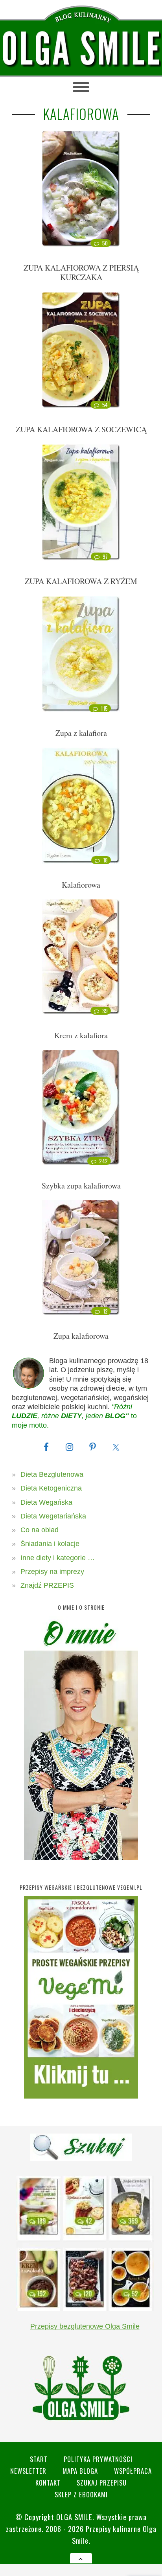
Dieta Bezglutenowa (52, 1474)
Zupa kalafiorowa (81, 1336)
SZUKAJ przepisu (102, 2483)
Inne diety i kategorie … (58, 1558)
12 (106, 1311)
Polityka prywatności (98, 2459)
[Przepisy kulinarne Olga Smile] (81, 49)
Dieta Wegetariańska (53, 1516)
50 (105, 243)
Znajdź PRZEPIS (47, 1585)
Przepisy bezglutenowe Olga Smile (85, 2326)
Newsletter (28, 2471)
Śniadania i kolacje (50, 1544)
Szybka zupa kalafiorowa (81, 1186)
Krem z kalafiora (81, 1035)
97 (105, 556)
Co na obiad (40, 1530)
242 (104, 1161)
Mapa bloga (80, 2471)
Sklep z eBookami (81, 2494)
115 (104, 708)
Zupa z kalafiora (81, 733)
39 (105, 1011)
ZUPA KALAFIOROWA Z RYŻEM (81, 581)
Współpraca (133, 2471)
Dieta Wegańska (46, 1502)
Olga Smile (74, 2517)
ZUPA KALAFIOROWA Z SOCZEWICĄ (81, 429)
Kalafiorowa (81, 885)
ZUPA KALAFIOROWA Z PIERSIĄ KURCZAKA (81, 272)
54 (105, 405)
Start (39, 2459)
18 (106, 860)
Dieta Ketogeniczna (51, 1488)
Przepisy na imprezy (52, 1572)
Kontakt (48, 2483)
